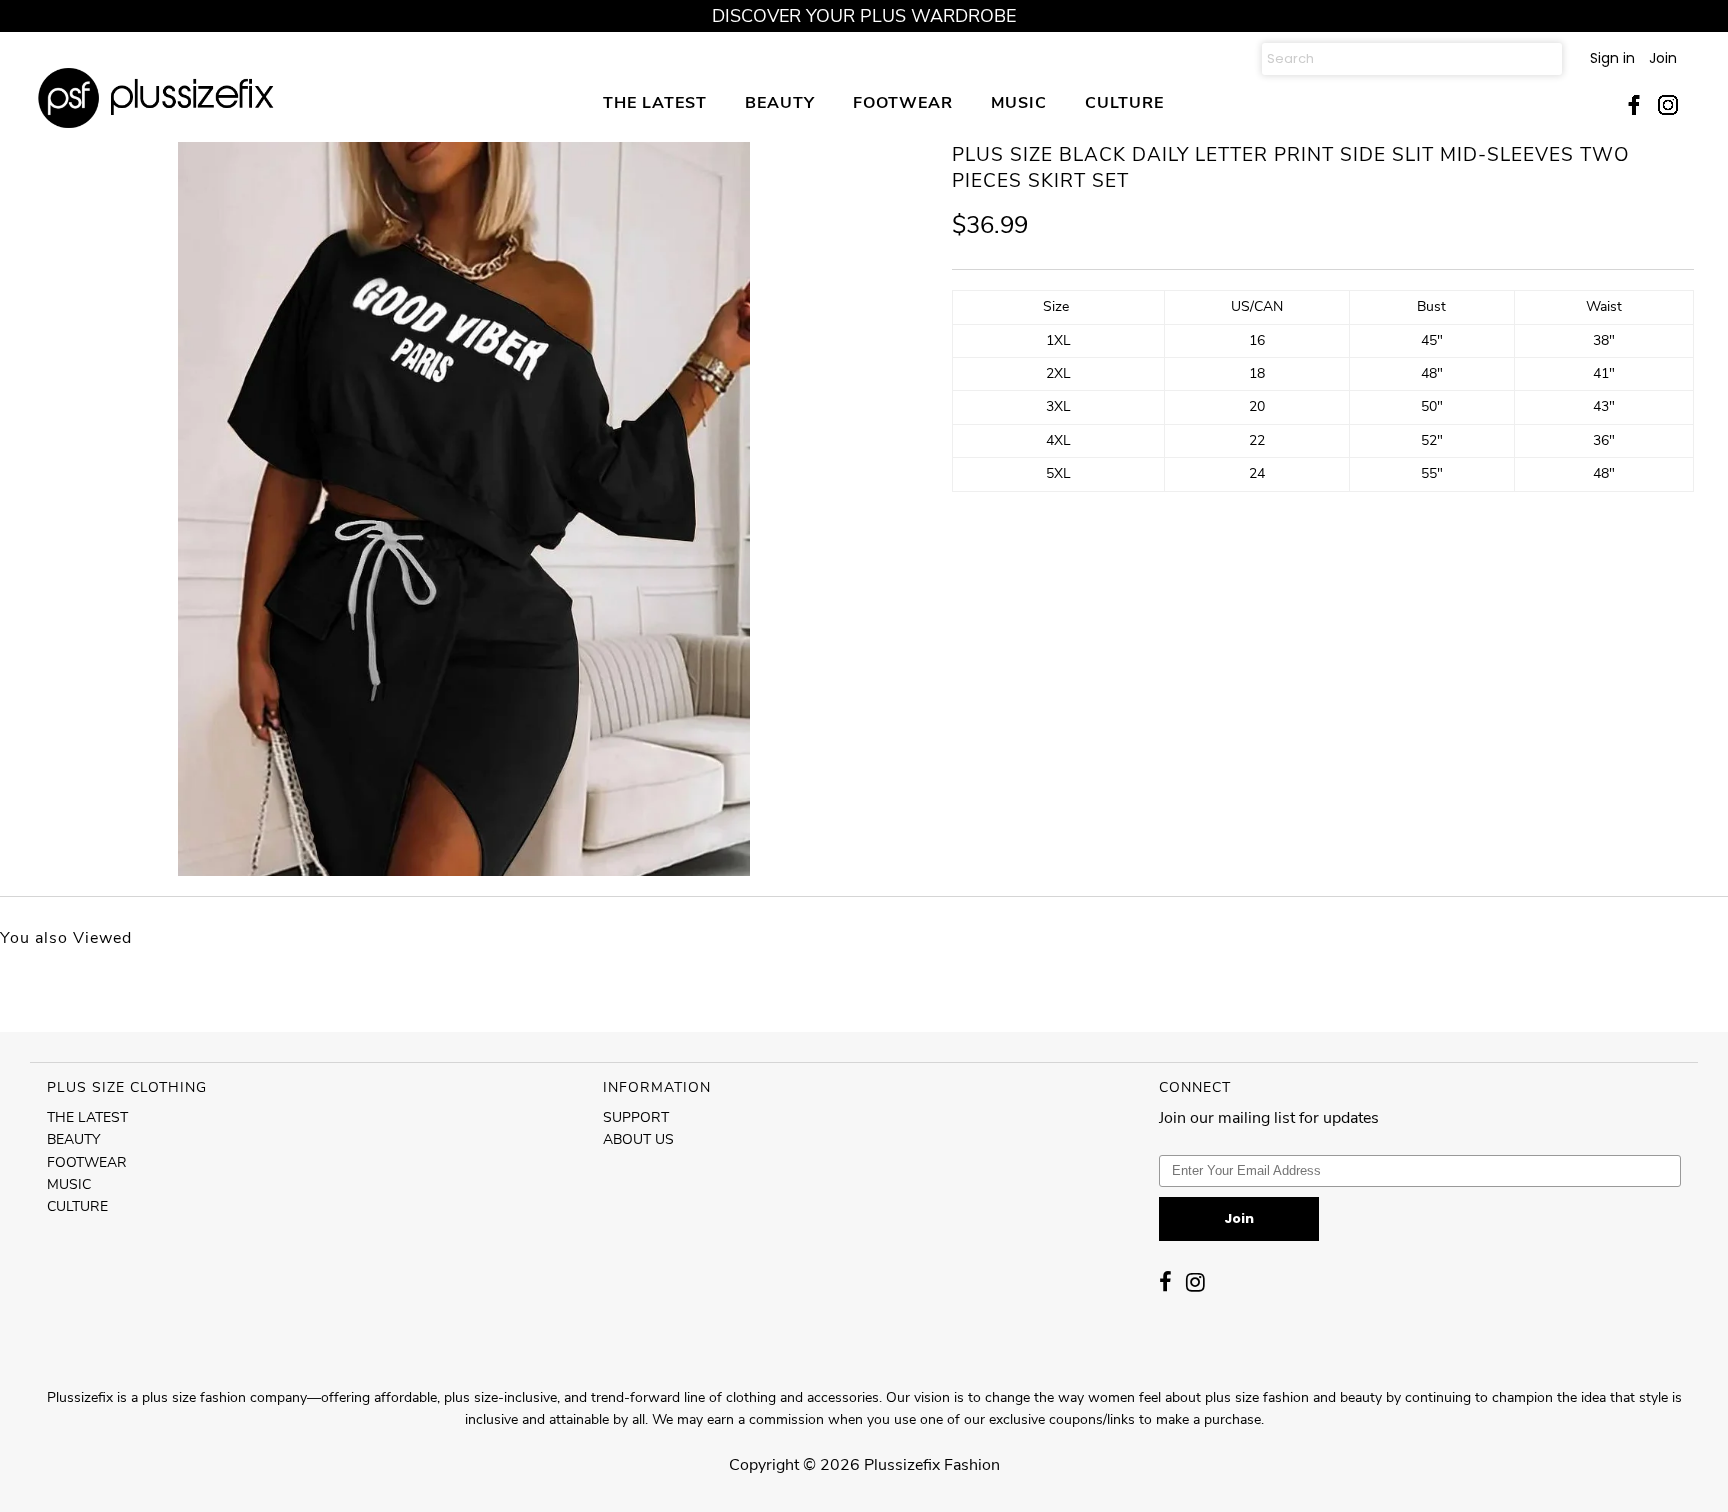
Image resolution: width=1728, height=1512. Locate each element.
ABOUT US (638, 1139)
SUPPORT (636, 1117)
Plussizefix (902, 1465)
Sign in (1612, 58)
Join (1663, 58)
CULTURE (1124, 102)
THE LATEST (655, 102)
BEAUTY (780, 102)
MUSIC (1019, 102)
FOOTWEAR (903, 102)
